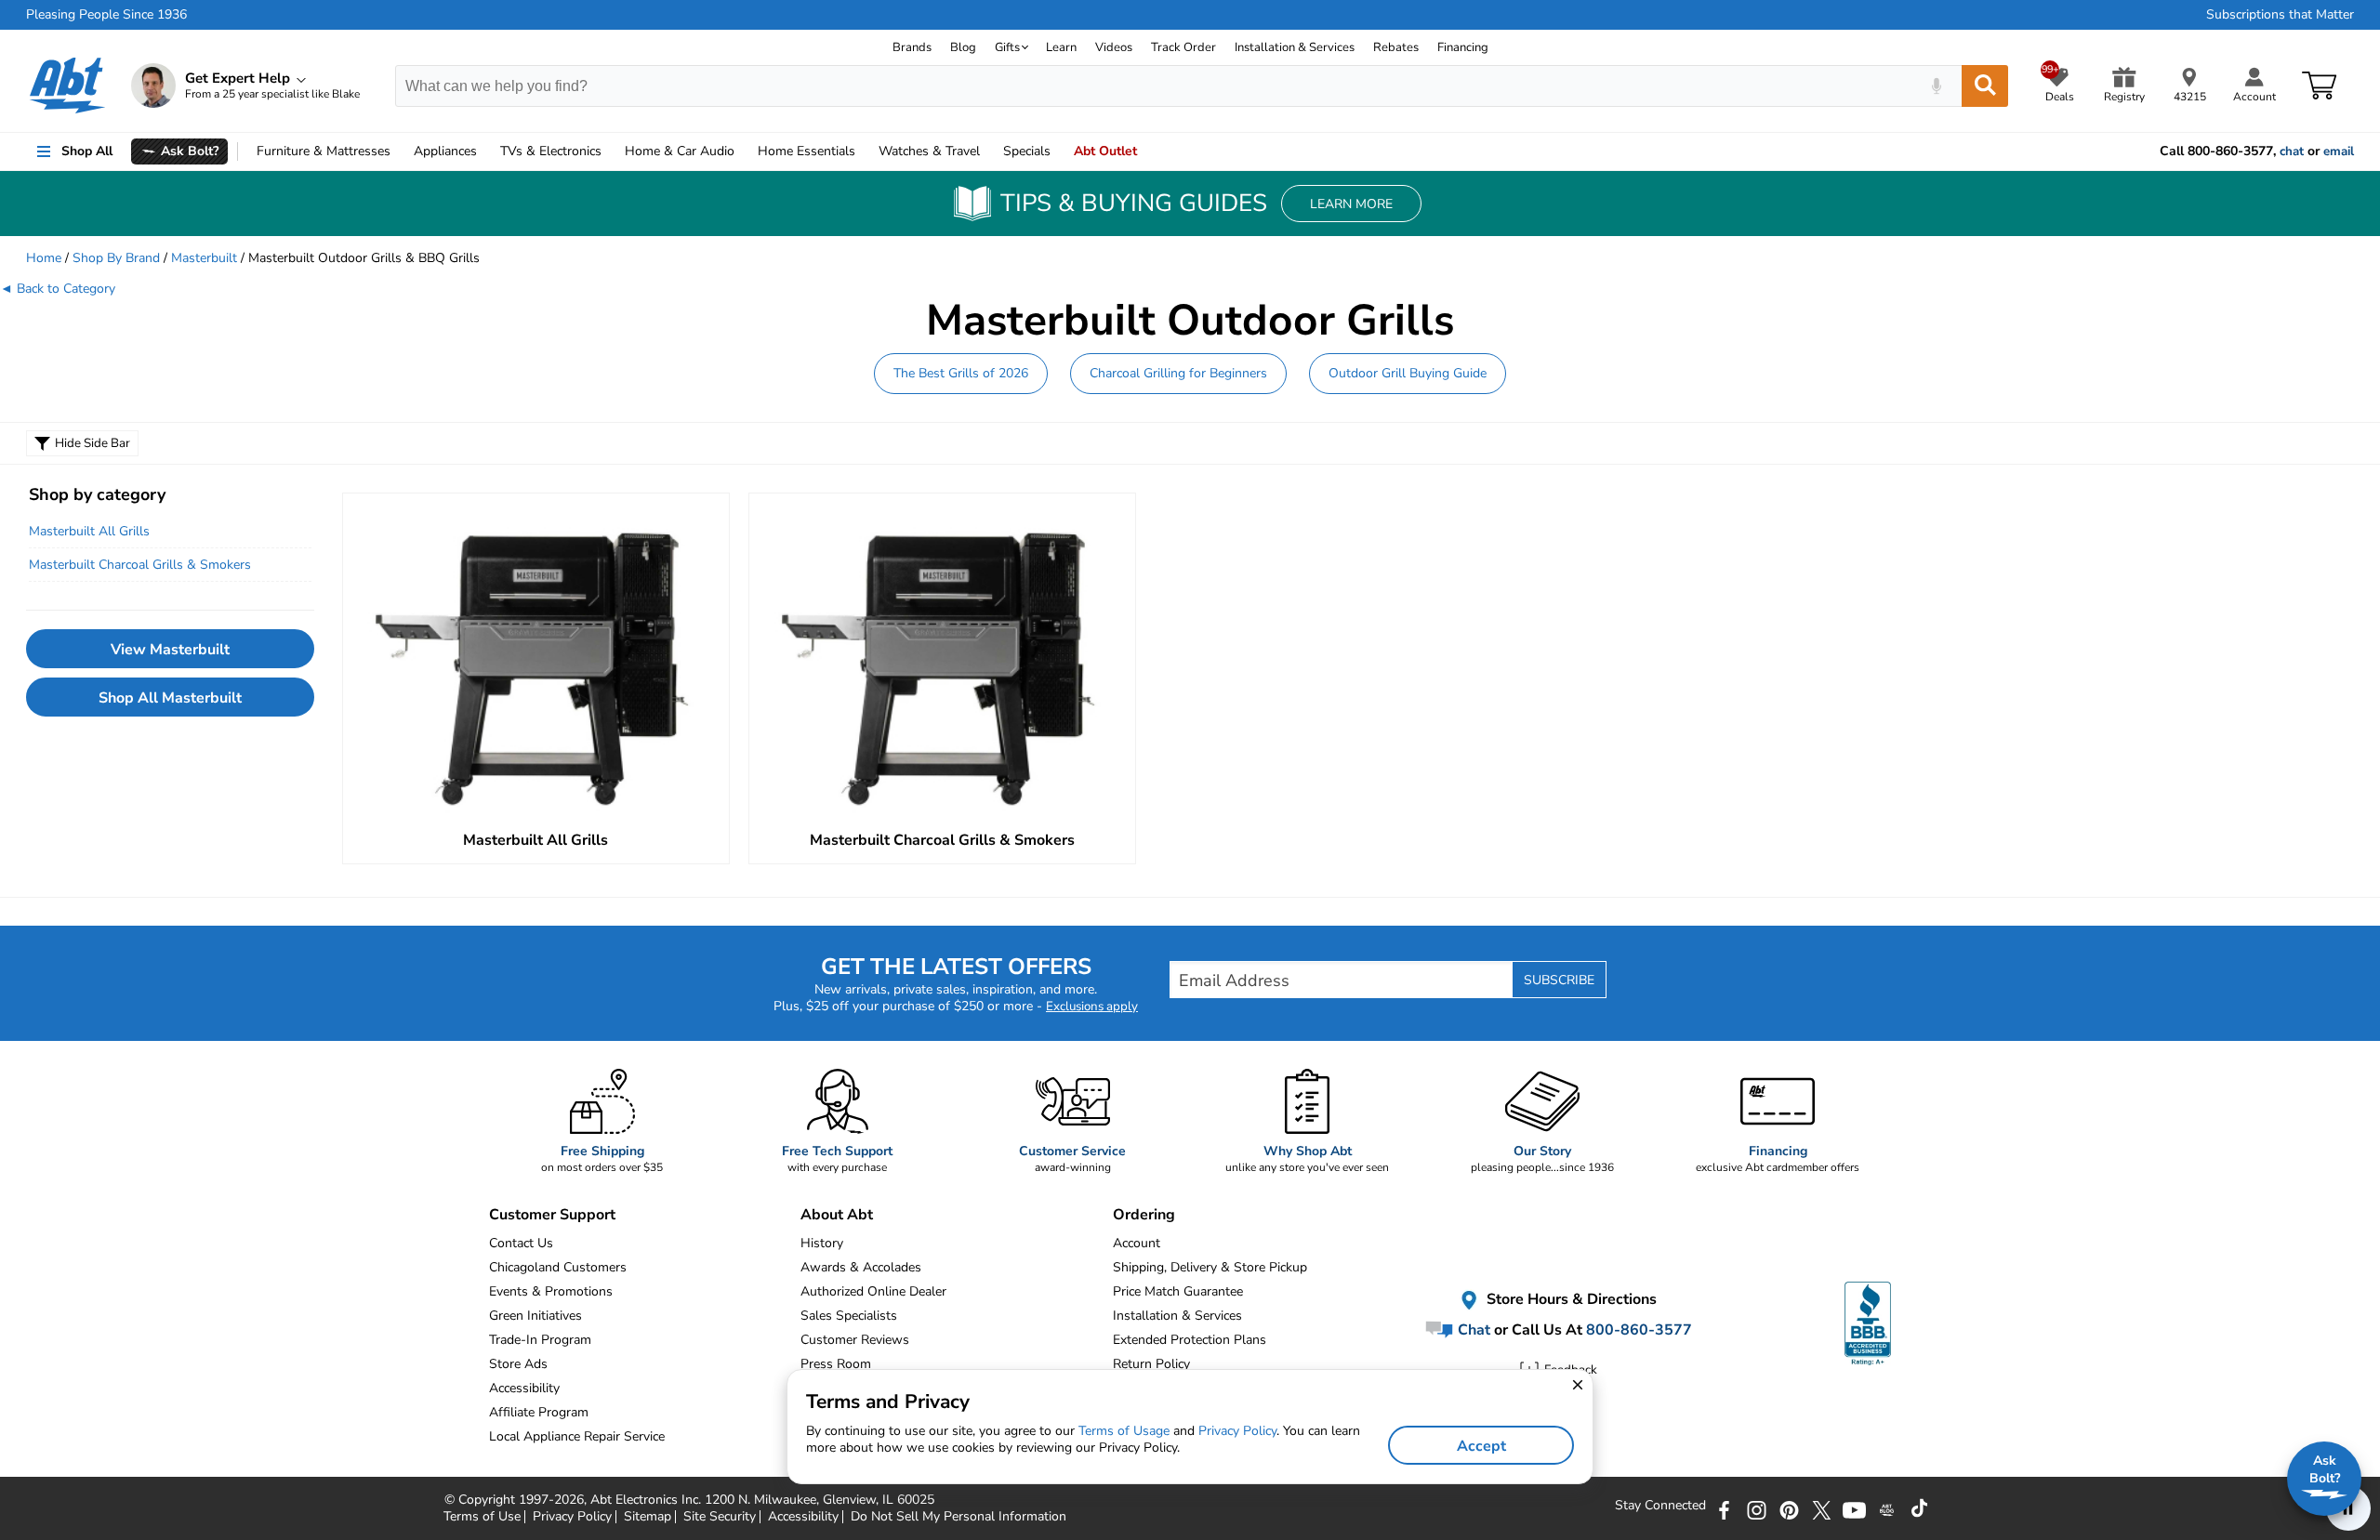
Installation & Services (1295, 47)
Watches (929, 151)
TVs (551, 151)
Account (1137, 1243)
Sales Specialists (849, 1316)
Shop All (87, 151)
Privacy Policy (1237, 1431)
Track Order (1183, 47)
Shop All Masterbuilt (170, 698)
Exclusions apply (1092, 1007)
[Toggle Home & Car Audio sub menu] (743, 151)
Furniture (324, 151)
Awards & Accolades (861, 1267)
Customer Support (552, 1215)
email (2339, 151)
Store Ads (518, 1364)
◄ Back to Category (58, 289)
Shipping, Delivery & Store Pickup (1210, 1267)
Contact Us (521, 1243)
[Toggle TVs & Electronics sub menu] (610, 151)
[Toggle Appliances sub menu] (485, 151)
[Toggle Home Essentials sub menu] (864, 151)
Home (807, 151)
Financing (1463, 47)
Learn (1061, 47)
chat (2292, 151)
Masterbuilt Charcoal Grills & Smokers (140, 565)
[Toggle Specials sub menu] (1059, 151)
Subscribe (1559, 980)
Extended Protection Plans (1190, 1340)
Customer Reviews (855, 1340)
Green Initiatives (535, 1316)
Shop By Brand (116, 258)
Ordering (1144, 1215)
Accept (1481, 1446)
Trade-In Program (540, 1340)
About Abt (837, 1215)
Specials (1027, 151)
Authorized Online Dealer (873, 1291)
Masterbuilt (204, 258)
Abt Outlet (1105, 151)
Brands (912, 47)
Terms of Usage (1124, 1431)
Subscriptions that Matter (2280, 15)
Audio (680, 151)
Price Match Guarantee (1178, 1291)
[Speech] (1936, 86)
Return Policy (1151, 1364)
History (822, 1243)
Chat (1472, 1330)
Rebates (1396, 47)
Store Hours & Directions (1570, 1299)
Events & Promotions (551, 1291)
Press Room (836, 1364)
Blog (963, 47)
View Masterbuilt (170, 650)
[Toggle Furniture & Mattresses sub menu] (399, 151)
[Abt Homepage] (67, 86)
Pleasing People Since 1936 (106, 15)
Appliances (445, 151)
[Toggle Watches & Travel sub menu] (988, 151)
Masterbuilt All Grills (89, 531)
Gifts (1007, 47)
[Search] (1985, 86)
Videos (1114, 47)
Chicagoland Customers (558, 1267)
